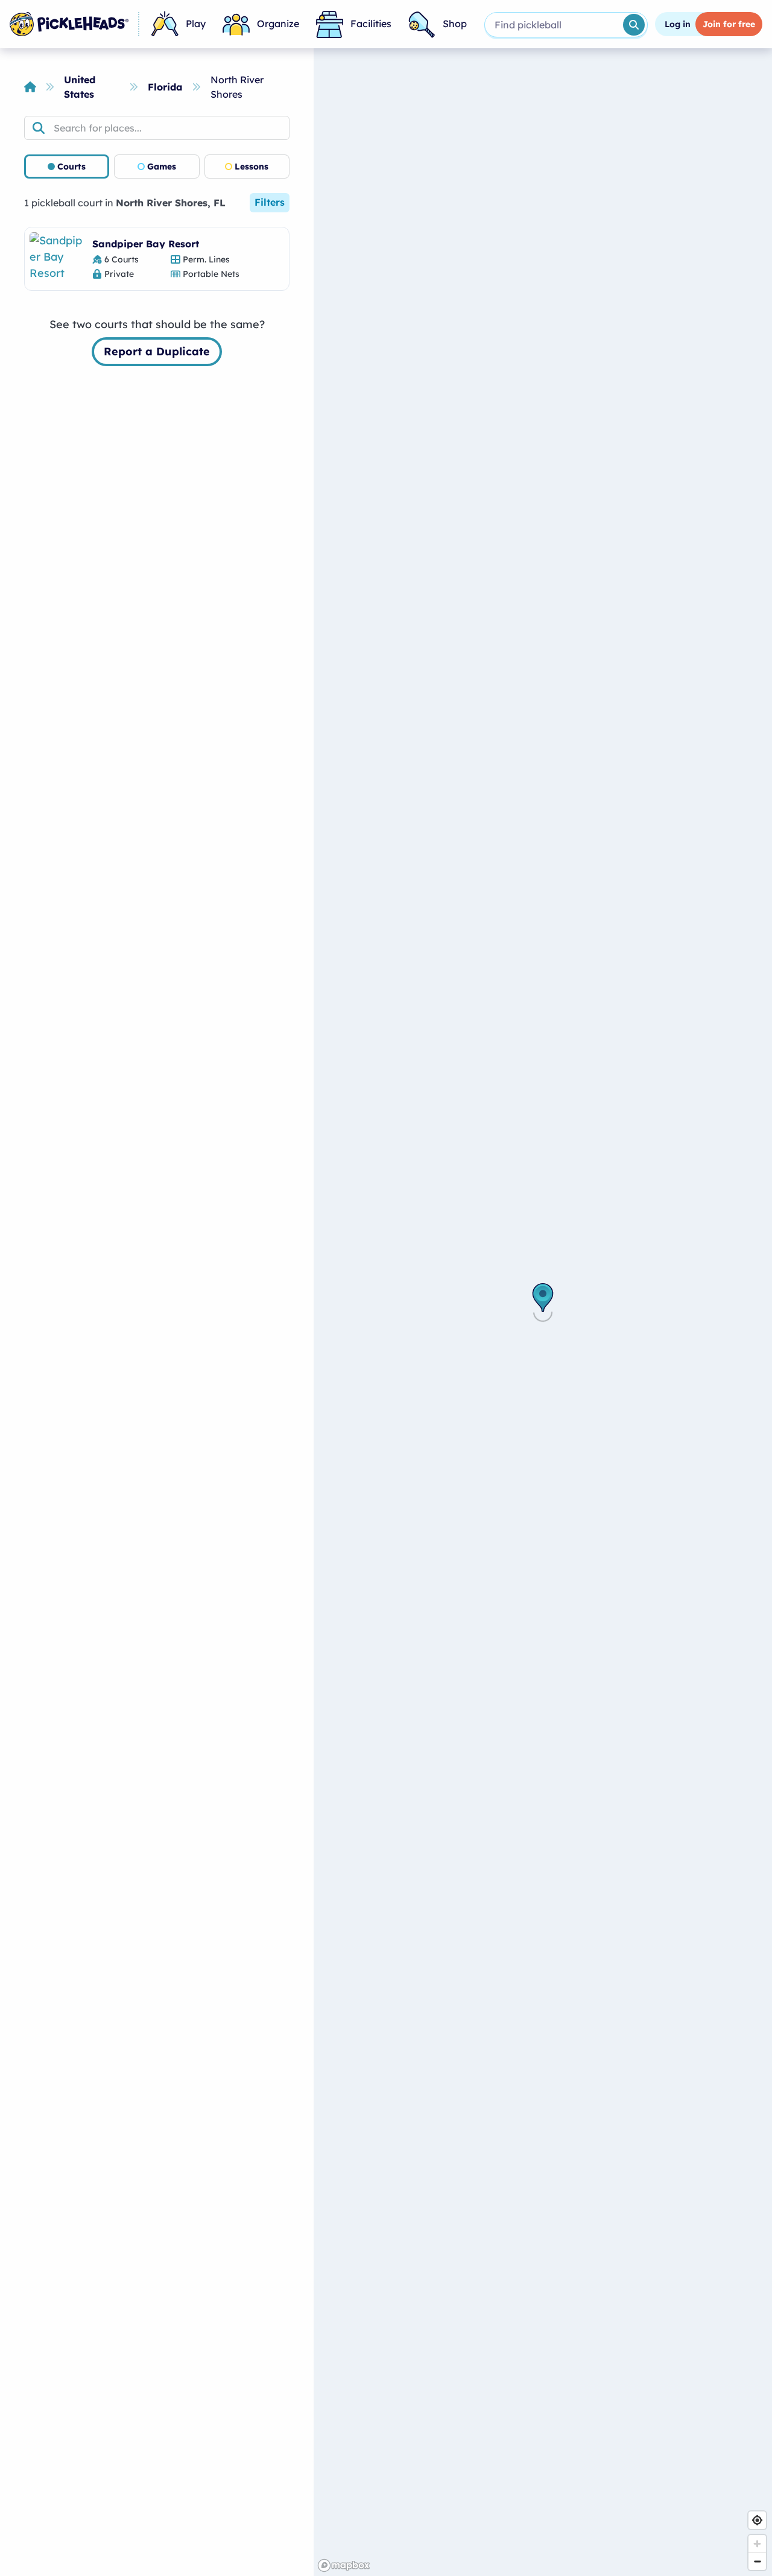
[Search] (634, 25)
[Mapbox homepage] (344, 2565)
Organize (278, 24)
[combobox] (553, 25)
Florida (165, 87)
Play (196, 24)
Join (729, 24)
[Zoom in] (757, 2544)
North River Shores (237, 87)
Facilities (371, 24)
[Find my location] (757, 2520)
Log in (678, 24)
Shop (455, 24)
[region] (543, 1312)
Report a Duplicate (157, 351)
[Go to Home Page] (69, 24)
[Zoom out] (757, 2561)
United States (80, 87)
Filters (270, 202)
